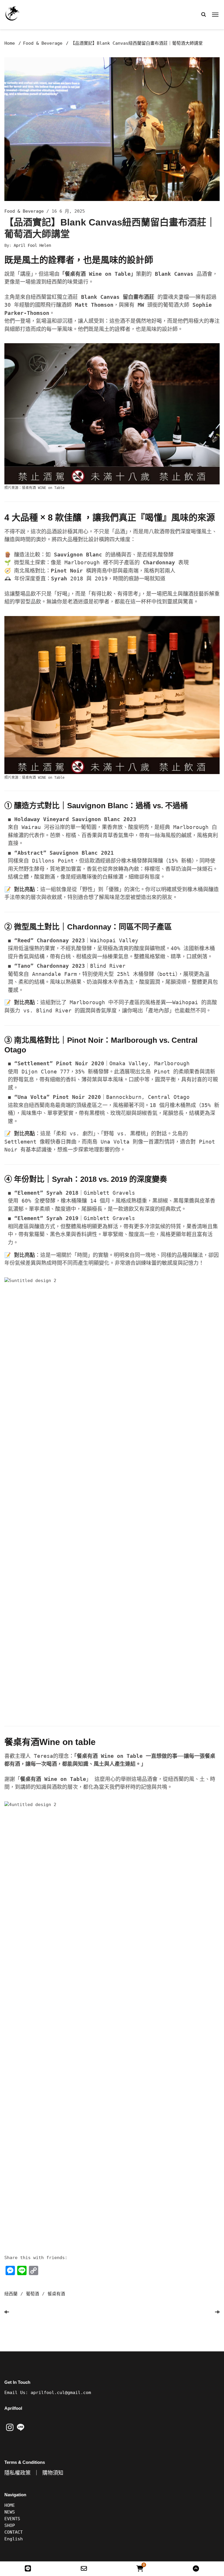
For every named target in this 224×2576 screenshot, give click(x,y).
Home (10, 43)
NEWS (10, 2512)
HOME (10, 2505)
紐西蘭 (11, 2294)
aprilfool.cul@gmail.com (61, 2393)
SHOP (10, 2525)
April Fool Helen (32, 245)
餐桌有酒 (56, 2294)
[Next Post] (217, 2312)
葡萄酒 (33, 2294)
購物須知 (53, 2473)
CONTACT (14, 2532)
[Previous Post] (7, 2312)
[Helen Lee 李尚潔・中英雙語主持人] (22, 13)
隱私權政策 (17, 2473)
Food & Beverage (43, 43)
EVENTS (12, 2519)
